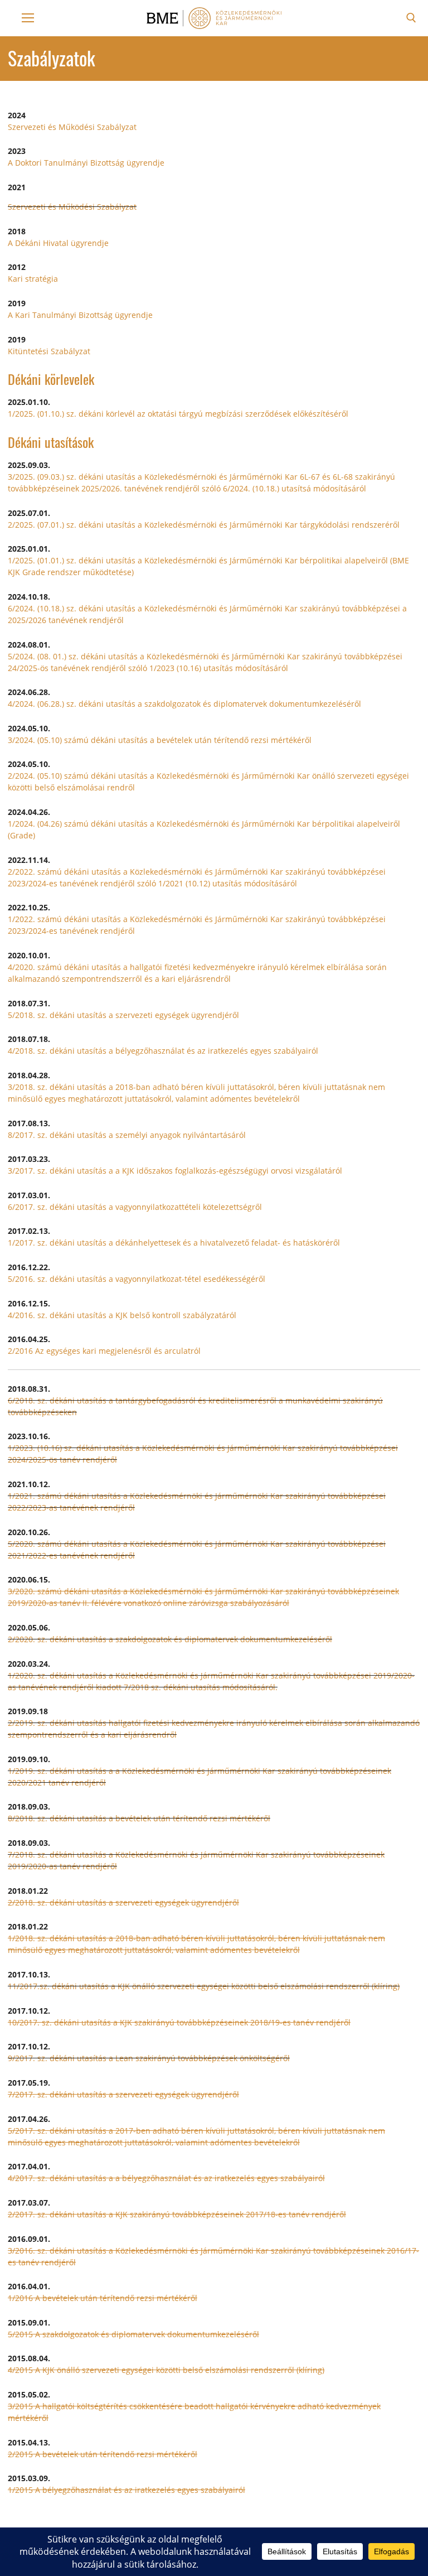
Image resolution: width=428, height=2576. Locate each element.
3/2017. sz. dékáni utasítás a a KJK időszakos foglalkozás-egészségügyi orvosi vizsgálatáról (175, 1171)
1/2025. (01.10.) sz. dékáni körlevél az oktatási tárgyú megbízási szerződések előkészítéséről (178, 414)
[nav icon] (28, 18)
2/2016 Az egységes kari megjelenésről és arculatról (104, 1351)
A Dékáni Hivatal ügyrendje (58, 243)
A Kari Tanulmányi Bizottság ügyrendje (80, 315)
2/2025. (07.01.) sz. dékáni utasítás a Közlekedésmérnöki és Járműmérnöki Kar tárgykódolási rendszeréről (204, 525)
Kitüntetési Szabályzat (49, 351)
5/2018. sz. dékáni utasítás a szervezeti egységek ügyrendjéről (123, 1015)
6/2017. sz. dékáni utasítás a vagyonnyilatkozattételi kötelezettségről (135, 1207)
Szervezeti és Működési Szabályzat (72, 127)
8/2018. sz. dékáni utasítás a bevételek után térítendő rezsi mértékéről (139, 1818)
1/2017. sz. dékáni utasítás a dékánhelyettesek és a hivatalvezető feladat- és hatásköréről (174, 1243)
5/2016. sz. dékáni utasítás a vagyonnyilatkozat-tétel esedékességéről (137, 1279)
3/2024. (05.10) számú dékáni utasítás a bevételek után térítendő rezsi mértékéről (160, 740)
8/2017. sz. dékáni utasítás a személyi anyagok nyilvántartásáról (127, 1135)
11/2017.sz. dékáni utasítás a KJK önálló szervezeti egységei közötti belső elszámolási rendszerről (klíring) (204, 1986)
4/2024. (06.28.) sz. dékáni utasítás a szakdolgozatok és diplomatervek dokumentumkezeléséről (184, 704)
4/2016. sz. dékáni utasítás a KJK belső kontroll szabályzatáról (122, 1315)
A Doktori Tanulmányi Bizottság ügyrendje (86, 163)
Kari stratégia (33, 279)
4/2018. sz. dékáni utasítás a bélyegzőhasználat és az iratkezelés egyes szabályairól (163, 1051)
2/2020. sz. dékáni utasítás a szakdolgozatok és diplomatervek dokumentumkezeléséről (170, 1639)
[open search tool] (411, 18)
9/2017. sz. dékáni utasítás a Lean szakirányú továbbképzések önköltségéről (149, 2058)
